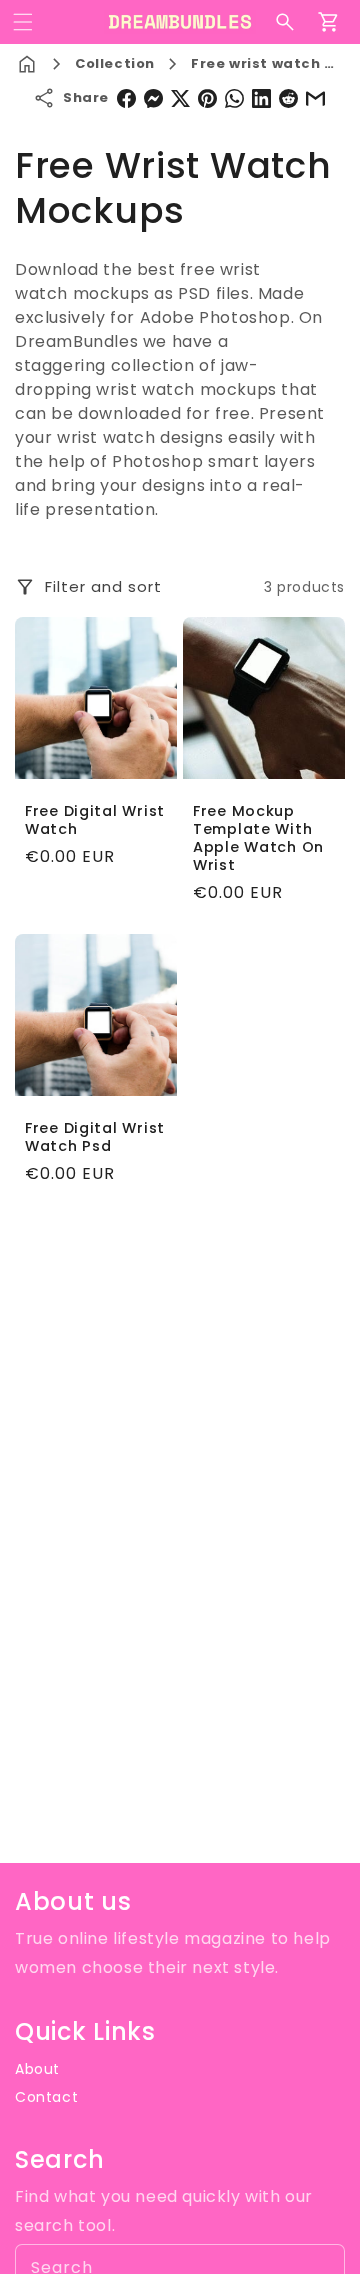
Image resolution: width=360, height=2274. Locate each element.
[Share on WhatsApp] (234, 98)
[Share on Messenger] (153, 98)
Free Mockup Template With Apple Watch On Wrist (258, 838)
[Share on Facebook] (126, 98)
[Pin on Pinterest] (207, 98)
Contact (46, 2097)
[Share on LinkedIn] (261, 98)
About (37, 2069)
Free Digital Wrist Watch (95, 820)
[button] (23, 22)
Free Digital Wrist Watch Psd (95, 1137)
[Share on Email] (315, 98)
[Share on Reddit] (288, 98)
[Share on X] (180, 98)
